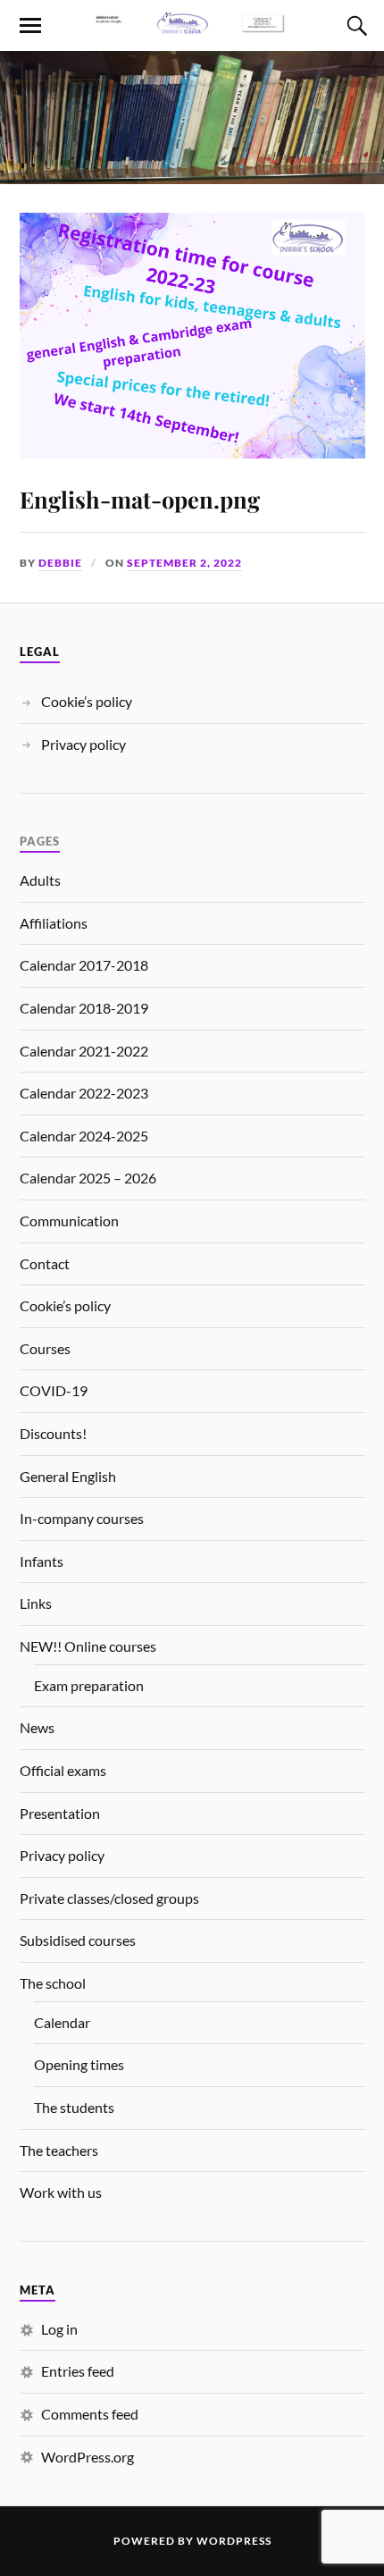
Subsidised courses (78, 1940)
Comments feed (90, 2414)
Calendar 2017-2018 (84, 965)
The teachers (59, 2150)
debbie (60, 563)
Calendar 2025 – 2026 (88, 1178)
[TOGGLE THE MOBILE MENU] (30, 26)
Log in (59, 2329)
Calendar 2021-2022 (84, 1051)
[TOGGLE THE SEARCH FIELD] (355, 26)
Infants (42, 1561)
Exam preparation (89, 1685)
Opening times (79, 2064)
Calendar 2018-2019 (84, 1008)
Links (36, 1603)
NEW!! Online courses (88, 1646)
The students (74, 2107)
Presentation (60, 1813)
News (37, 1727)
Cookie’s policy (87, 701)
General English (68, 1476)
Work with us (61, 2192)
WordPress (234, 2541)
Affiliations (54, 923)
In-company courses (82, 1518)
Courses (45, 1348)
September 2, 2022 (184, 563)
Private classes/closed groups (109, 1898)
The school (53, 1983)
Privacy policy (83, 744)
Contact (45, 1263)
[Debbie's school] (192, 24)
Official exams (63, 1770)
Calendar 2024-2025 (84, 1136)
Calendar (62, 2022)
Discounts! (53, 1433)
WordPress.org (88, 2457)
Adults (40, 880)
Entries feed (78, 2371)
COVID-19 (54, 1390)
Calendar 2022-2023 (84, 1093)
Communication (69, 1221)
